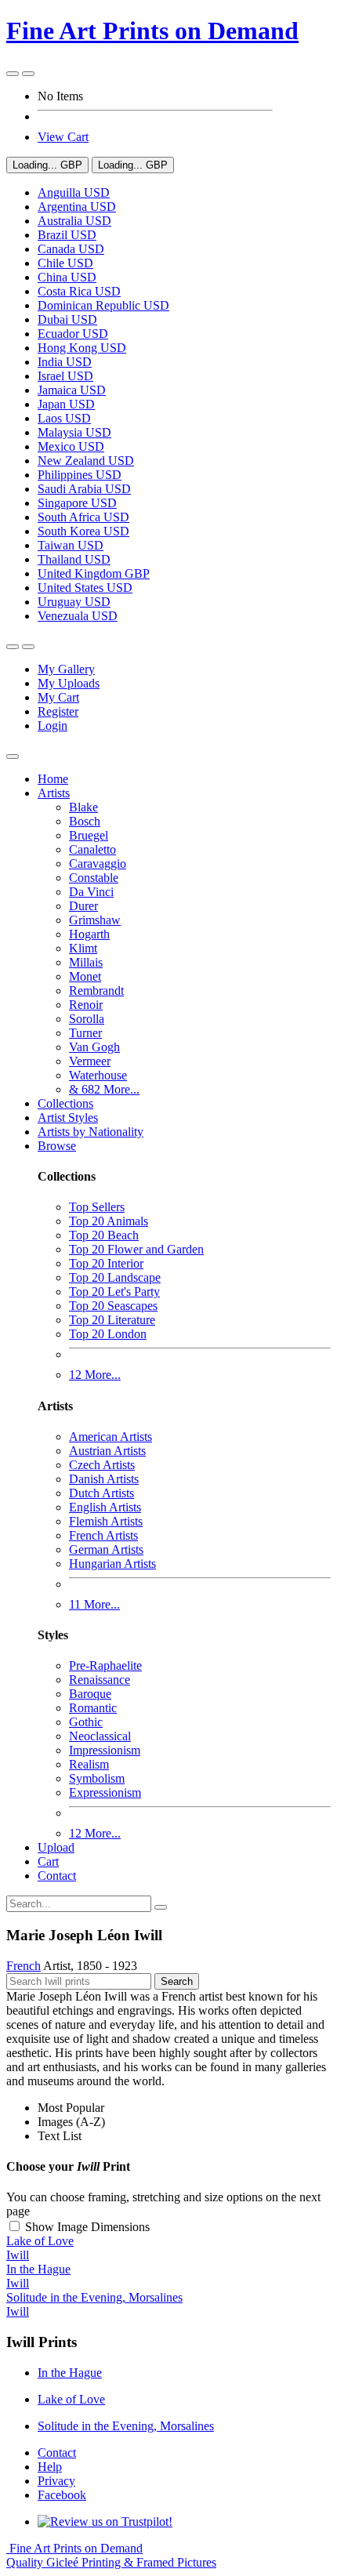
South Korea (83, 531)
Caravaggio (98, 864)
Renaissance (100, 1680)
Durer (83, 906)
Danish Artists (104, 1479)
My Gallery (66, 669)
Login (53, 726)
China (67, 277)
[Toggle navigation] (13, 756)
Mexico (71, 446)
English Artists (105, 1507)
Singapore (77, 503)
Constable (94, 878)
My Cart (58, 697)
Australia (74, 221)
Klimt (83, 948)
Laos (64, 418)
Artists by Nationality (91, 1132)
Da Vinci (91, 892)
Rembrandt (96, 990)
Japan (66, 404)
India (65, 362)
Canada (71, 249)
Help (50, 2467)
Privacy (56, 2481)
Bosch (85, 821)
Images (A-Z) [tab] (71, 2122)
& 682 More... (104, 1089)
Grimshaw (95, 920)
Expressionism (105, 1792)
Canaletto (92, 849)
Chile (65, 263)
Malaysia (74, 432)
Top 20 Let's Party (114, 1292)
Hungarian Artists (112, 1564)
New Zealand (86, 461)
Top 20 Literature (112, 1320)
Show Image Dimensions (87, 2227)
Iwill (18, 2255)
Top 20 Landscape (115, 1277)
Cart (48, 1861)
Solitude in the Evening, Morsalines (126, 2426)
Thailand (74, 559)
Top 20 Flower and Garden (136, 1249)
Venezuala (78, 616)
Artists (54, 793)
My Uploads (69, 683)
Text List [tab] (60, 2136)
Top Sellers (97, 1207)
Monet (85, 976)
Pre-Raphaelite (105, 1665)
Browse (57, 1146)
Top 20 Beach (104, 1235)
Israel (65, 376)
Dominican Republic (103, 305)
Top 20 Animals (109, 1221)
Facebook (62, 2495)
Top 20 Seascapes (113, 1306)
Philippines (80, 475)
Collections (65, 1103)
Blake (83, 807)
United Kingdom (94, 573)
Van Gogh (94, 1047)
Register (58, 711)
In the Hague (70, 2373)
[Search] (161, 1907)
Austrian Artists (107, 1451)
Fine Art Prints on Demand (152, 31)
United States (85, 588)
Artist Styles (68, 1117)
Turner (85, 1033)
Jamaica (72, 390)
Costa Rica (79, 291)
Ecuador (73, 334)
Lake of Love (71, 2399)
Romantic (93, 1708)
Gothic (86, 1722)
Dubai (67, 319)
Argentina (77, 207)
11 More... (94, 1604)
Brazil (67, 235)
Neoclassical (100, 1736)
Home (53, 779)
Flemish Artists (106, 1521)
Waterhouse (98, 1075)
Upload (56, 1847)
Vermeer (90, 1061)
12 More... (95, 1375)
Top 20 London (108, 1334)
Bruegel (89, 835)
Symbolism (97, 1778)
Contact (57, 1876)
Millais (86, 962)
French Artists (103, 1535)
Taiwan (71, 545)
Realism (89, 1764)
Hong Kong (82, 348)
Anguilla (74, 192)
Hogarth (89, 934)
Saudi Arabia (84, 489)
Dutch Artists (101, 1493)
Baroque (90, 1694)
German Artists (106, 1549)
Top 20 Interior (106, 1263)
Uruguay (74, 602)
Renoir (86, 1005)
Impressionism (105, 1750)
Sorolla (87, 1019)
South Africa (83, 517)
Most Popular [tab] (71, 2108)
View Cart (63, 137)
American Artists (111, 1437)
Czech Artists (102, 1465)
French (24, 1966)
